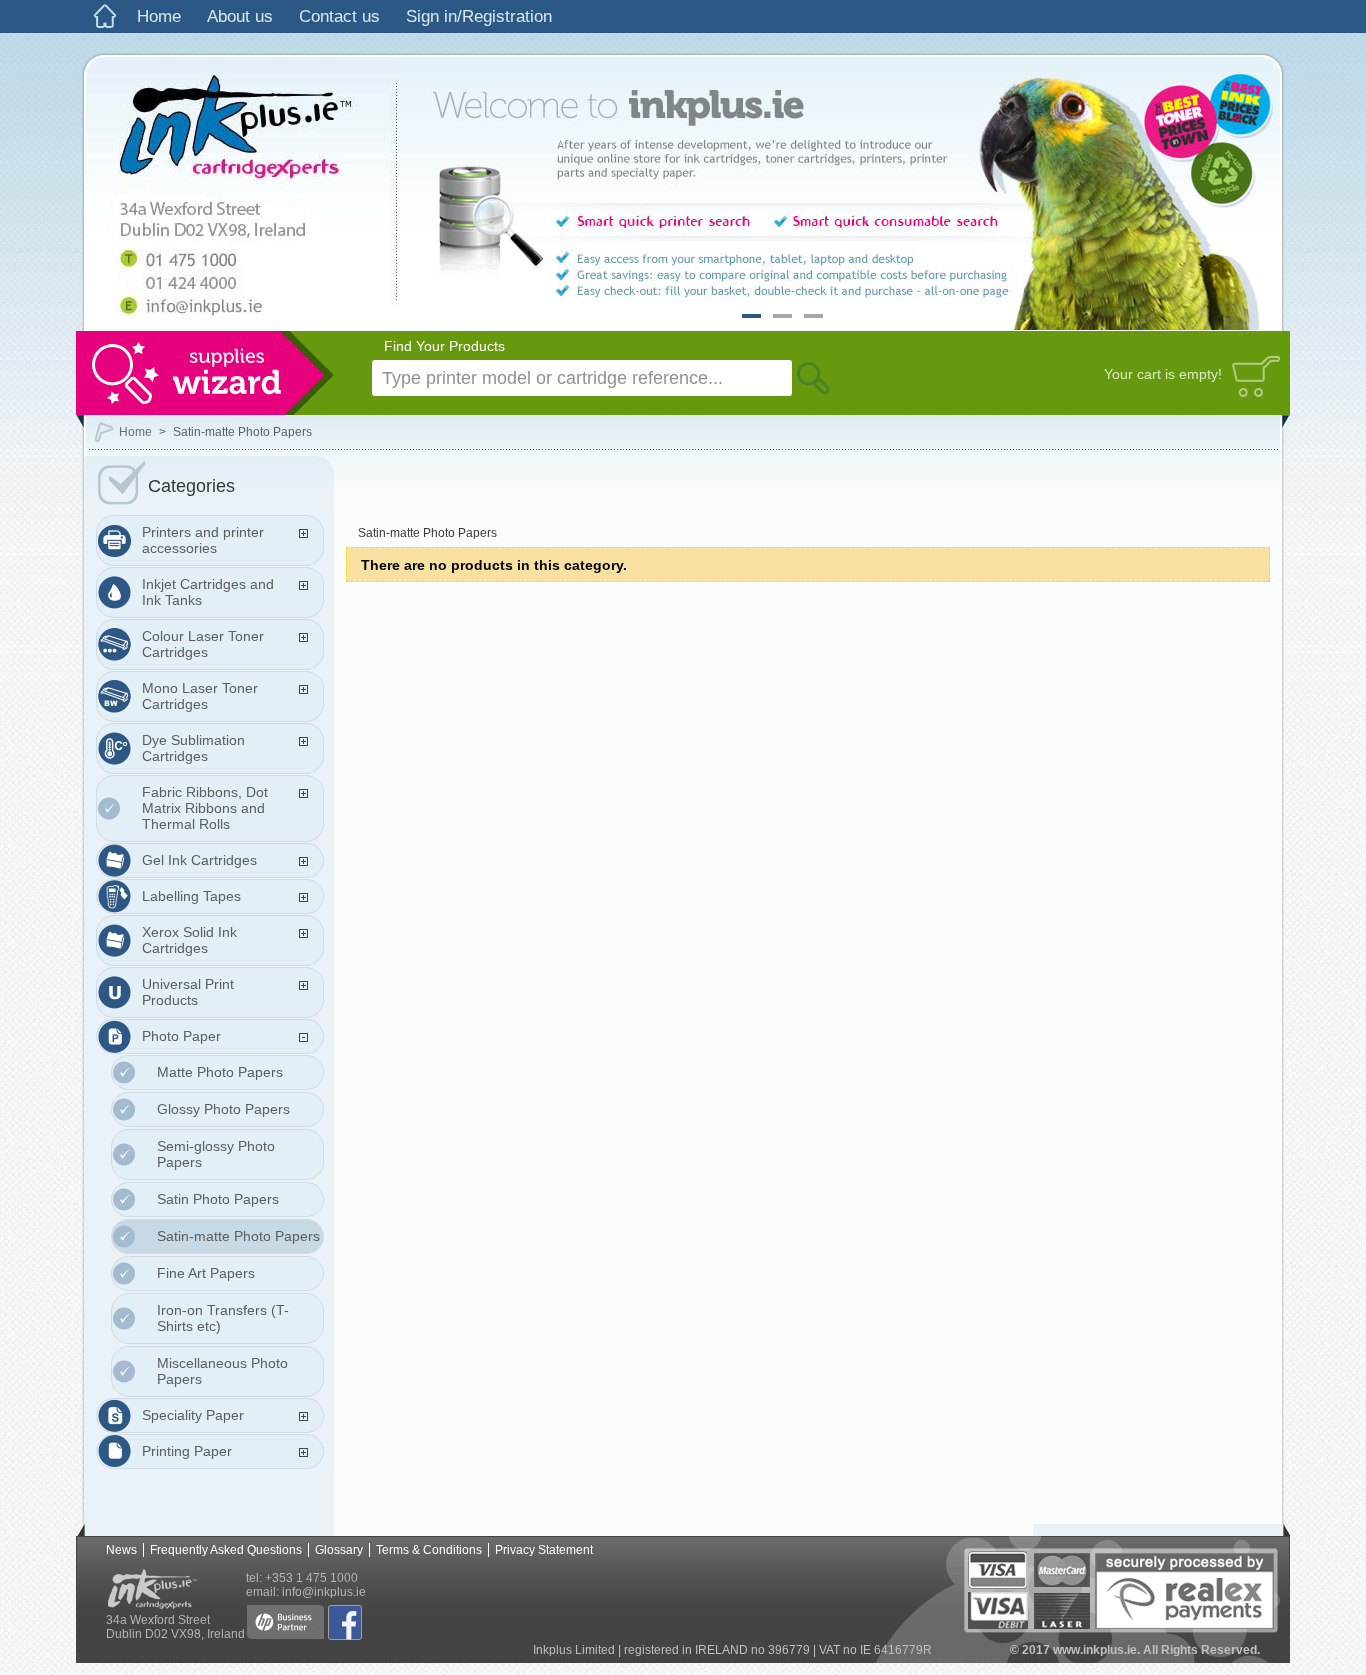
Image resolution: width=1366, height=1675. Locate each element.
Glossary (339, 1550)
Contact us (339, 16)
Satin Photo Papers (218, 1199)
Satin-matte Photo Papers (238, 1236)
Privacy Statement (544, 1550)
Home (159, 16)
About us (240, 16)
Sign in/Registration (479, 16)
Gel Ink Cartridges (199, 860)
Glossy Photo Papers (223, 1109)
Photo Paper (181, 1036)
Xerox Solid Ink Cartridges (189, 940)
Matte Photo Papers (220, 1072)
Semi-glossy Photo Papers (216, 1154)
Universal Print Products (188, 992)
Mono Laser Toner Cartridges (200, 696)
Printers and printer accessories (203, 540)
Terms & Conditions (429, 1550)
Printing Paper (187, 1451)
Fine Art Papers (206, 1273)
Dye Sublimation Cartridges (193, 748)
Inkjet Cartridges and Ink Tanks (208, 592)
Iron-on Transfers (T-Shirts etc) (223, 1318)
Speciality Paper (193, 1415)
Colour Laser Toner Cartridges (203, 644)
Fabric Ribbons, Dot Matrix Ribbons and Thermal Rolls (205, 808)
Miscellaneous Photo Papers (222, 1371)
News (121, 1550)
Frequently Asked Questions (226, 1550)
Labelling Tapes (191, 896)
